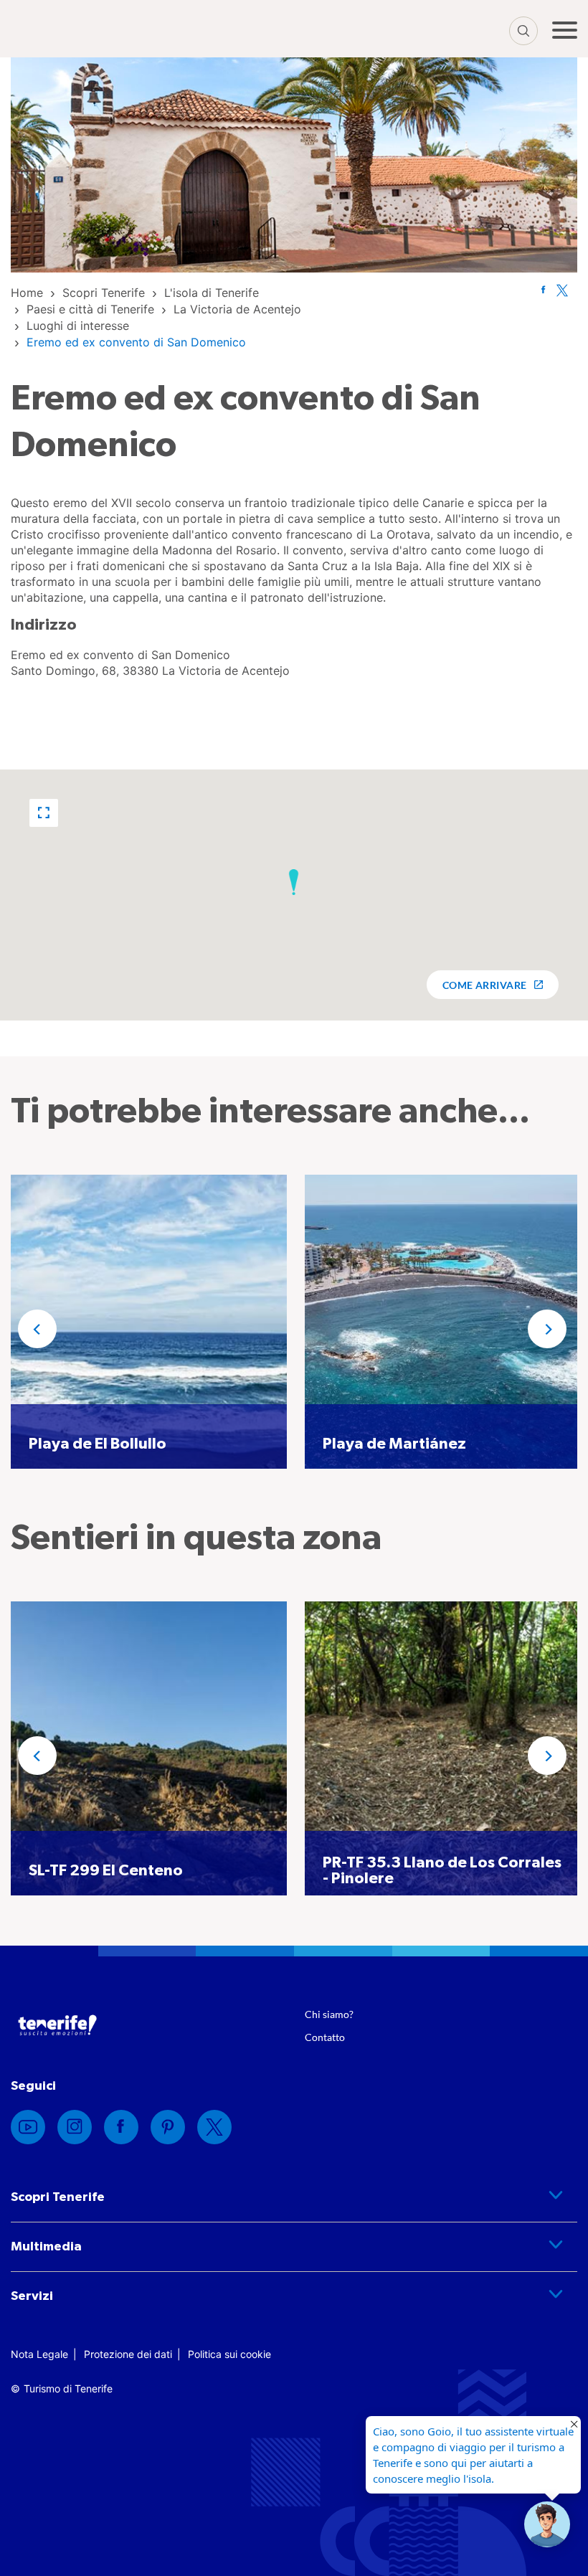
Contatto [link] (325, 2037)
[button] (44, 813)
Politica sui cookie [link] (229, 2354)
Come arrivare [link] (485, 985)
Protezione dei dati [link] (128, 2354)
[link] (27, 293)
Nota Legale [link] (39, 2354)
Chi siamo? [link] (329, 2014)
